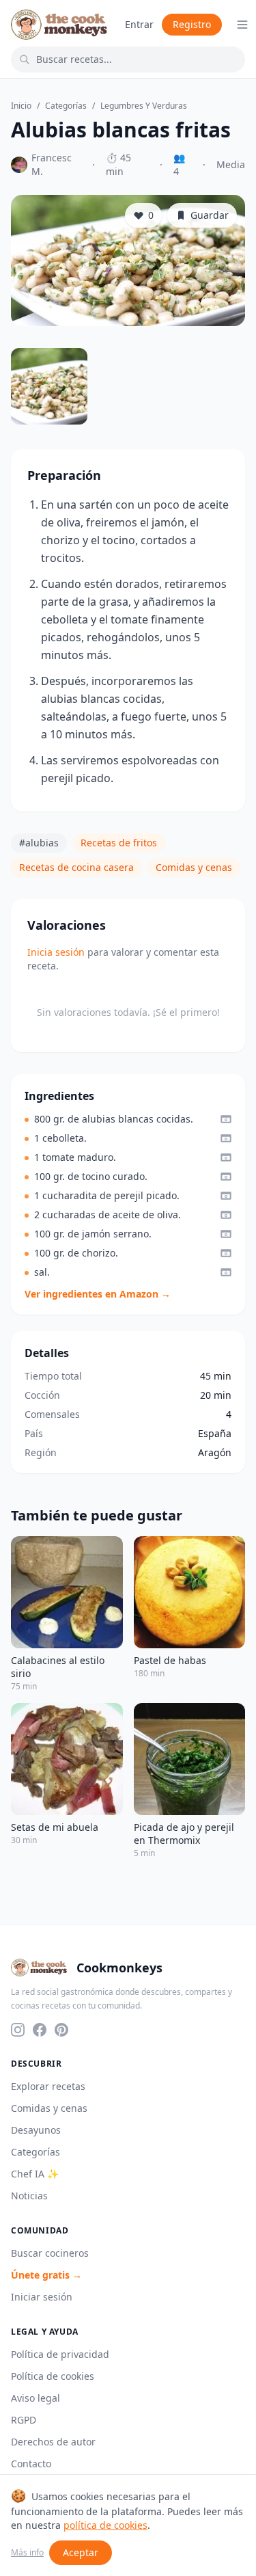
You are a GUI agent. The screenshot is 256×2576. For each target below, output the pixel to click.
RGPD (24, 2420)
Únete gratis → (46, 2275)
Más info (27, 2553)
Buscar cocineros (50, 2253)
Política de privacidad (60, 2354)
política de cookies (105, 2525)
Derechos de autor (53, 2442)
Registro (192, 24)
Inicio (21, 106)
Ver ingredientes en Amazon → (98, 1294)
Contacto (31, 2464)
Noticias (29, 2196)
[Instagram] (18, 2030)
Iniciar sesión (42, 2297)
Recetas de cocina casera (76, 867)
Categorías (66, 106)
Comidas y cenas (194, 867)
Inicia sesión (56, 952)
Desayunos (36, 2130)
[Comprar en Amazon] (226, 1119)
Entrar (139, 24)
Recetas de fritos (119, 843)
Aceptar (81, 2552)
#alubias (39, 843)
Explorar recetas (48, 2086)
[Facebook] (40, 2030)
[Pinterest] (61, 2030)
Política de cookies (53, 2376)
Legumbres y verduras (144, 106)
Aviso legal (35, 2398)
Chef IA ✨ (35, 2174)
